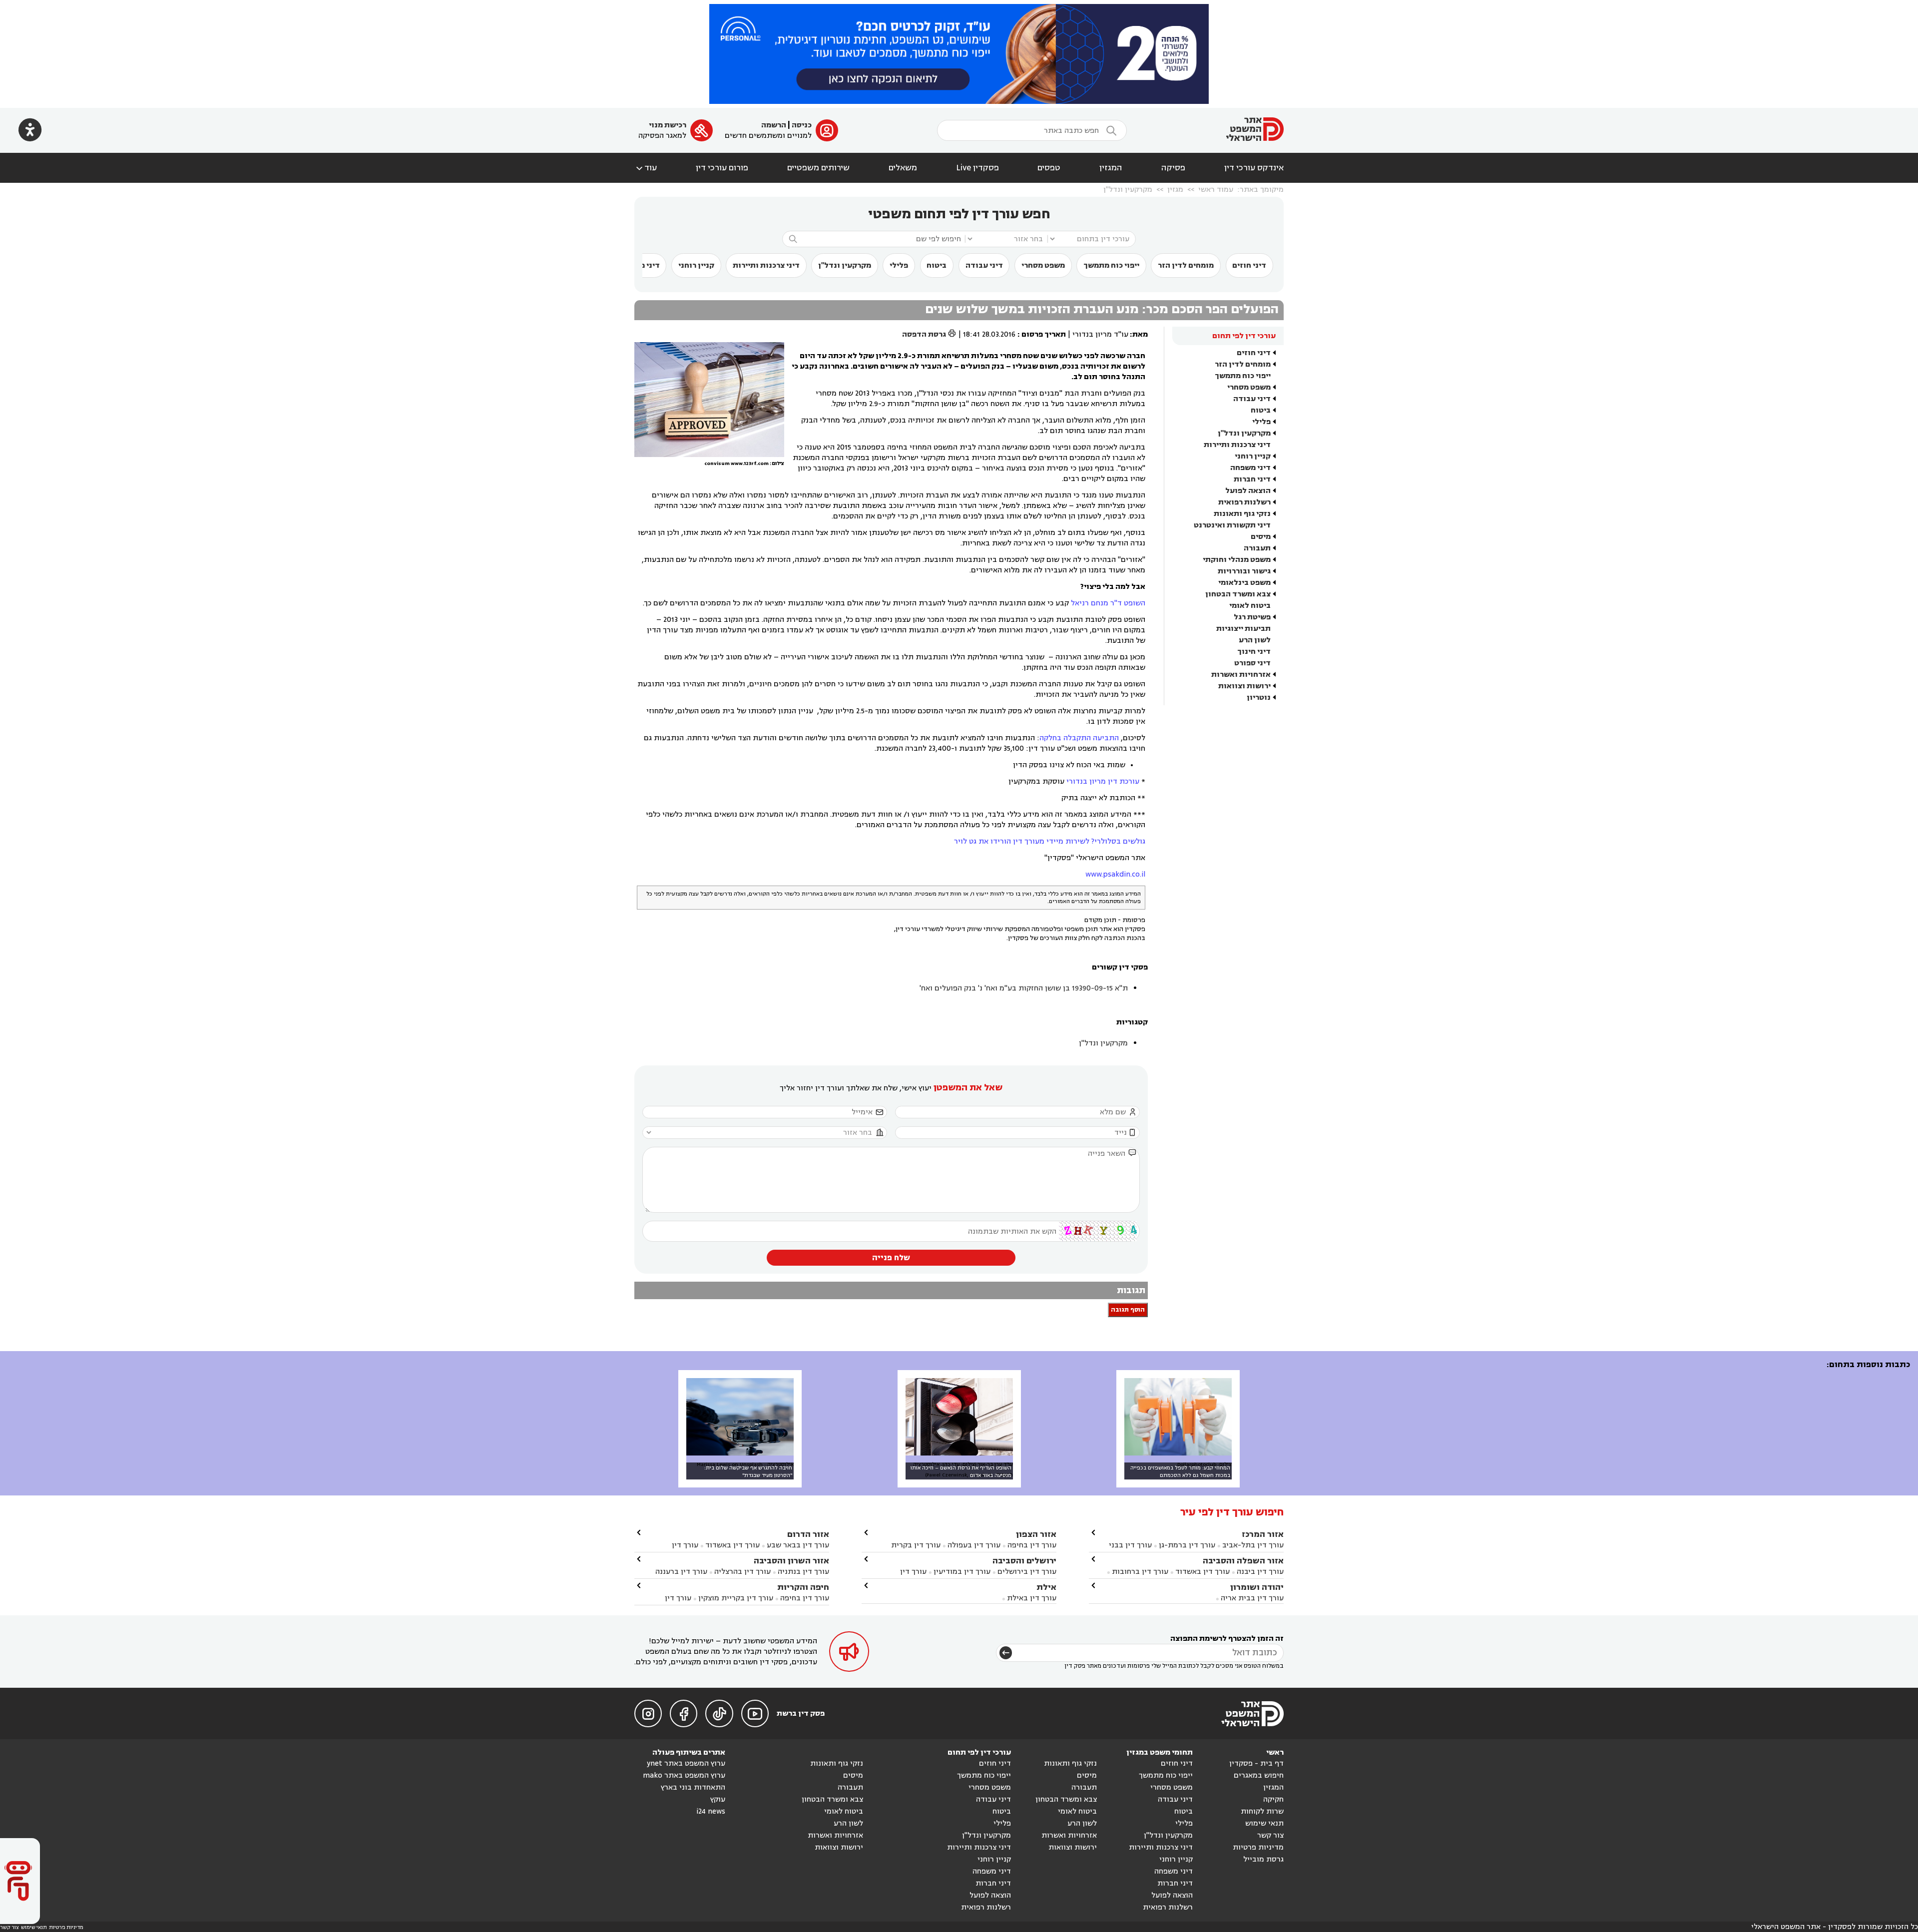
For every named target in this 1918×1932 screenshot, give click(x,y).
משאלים (903, 168)
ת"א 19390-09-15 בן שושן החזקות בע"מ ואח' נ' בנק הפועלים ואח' (1024, 988)
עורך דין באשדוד (1202, 1572)
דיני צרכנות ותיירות (766, 265)
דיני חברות (1252, 479)
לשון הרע (1255, 640)
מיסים (1261, 537)
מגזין (1175, 190)
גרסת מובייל (1263, 1859)
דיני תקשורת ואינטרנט (1232, 525)
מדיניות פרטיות (1258, 1847)
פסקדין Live (977, 168)
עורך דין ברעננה (681, 1572)
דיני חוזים (1249, 265)
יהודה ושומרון (1257, 1587)
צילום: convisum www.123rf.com (744, 464)
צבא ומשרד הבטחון (1238, 594)
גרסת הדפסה (929, 334)
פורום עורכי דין (722, 168)
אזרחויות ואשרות (1241, 675)
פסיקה (1173, 168)
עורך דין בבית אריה (1252, 1598)
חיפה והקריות (803, 1587)
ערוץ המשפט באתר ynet (686, 1763)
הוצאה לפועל (1248, 491)
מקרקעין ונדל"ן (1128, 190)
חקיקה (1273, 1799)
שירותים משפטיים (818, 168)
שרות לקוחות (1262, 1811)
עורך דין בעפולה (973, 1545)
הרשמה (774, 125)
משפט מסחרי (1043, 265)
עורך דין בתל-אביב (1253, 1545)
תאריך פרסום (1044, 334)
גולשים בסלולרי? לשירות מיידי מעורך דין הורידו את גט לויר (1050, 841)
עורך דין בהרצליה (742, 1572)
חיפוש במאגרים (1259, 1775)
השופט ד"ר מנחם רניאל (1108, 603)
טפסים (1049, 168)
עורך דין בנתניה (803, 1572)
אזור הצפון (1036, 1534)
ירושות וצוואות (1244, 686)
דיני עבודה (984, 265)
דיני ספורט (1252, 663)
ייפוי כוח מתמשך (1111, 265)
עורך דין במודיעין (962, 1572)
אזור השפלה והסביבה (1243, 1561)
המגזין (1111, 168)
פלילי (899, 265)
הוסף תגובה (1128, 1310)
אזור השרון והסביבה (791, 1561)
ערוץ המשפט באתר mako (684, 1775)
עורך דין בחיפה (1032, 1545)
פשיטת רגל (1252, 617)
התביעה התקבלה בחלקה (1079, 738)
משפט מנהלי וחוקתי (1237, 560)
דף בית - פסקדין (1256, 1763)
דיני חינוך (1254, 652)
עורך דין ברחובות (1140, 1572)
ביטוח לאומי (1250, 606)
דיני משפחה (1250, 468)
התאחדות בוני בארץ (693, 1787)
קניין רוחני (696, 265)
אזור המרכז (1263, 1534)
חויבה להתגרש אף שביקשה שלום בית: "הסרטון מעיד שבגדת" (748, 1471)
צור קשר (1270, 1835)
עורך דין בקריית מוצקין (736, 1598)
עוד (646, 168)
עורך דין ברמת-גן (1187, 1545)
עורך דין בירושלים (1027, 1572)
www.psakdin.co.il (1115, 874)
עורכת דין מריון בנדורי (1103, 781)
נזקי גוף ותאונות (1242, 514)
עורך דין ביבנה (1260, 1572)
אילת (1046, 1587)
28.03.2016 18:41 (989, 334)
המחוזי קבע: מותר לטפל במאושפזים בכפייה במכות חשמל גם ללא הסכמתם (1180, 1471)
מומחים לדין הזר (1186, 265)
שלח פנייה (891, 1258)
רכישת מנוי (668, 125)
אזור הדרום (808, 1534)
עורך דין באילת (1032, 1598)
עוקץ (718, 1799)
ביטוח (937, 265)
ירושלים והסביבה (1024, 1561)
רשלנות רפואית (1244, 502)
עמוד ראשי (1216, 190)
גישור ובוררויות (1244, 571)
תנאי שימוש (1264, 1823)
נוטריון (1259, 698)
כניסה (802, 125)
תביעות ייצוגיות (1243, 629)
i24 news (711, 1811)
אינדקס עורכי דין (1254, 168)
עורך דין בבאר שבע (798, 1545)
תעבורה (1257, 548)
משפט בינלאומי (1244, 583)
